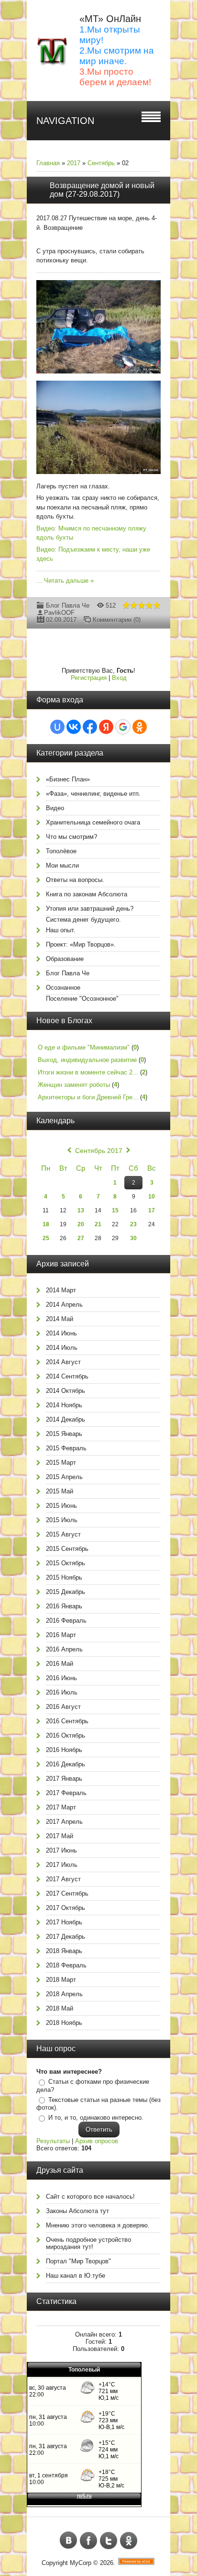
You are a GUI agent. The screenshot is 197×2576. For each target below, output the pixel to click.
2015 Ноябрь (64, 1577)
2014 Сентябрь (67, 1376)
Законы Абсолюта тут (77, 2211)
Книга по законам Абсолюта (87, 894)
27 (81, 1238)
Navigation (65, 121)
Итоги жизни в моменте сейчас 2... (88, 1072)
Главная (48, 163)
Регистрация (89, 678)
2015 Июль (62, 1520)
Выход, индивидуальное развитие (87, 1060)
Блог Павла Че (68, 605)
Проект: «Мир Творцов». (81, 944)
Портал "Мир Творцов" (78, 2261)
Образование (65, 959)
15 (115, 1210)
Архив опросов (97, 2141)
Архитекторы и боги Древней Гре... (88, 1097)
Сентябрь (101, 163)
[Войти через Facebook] (90, 727)
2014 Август (63, 1362)
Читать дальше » (69, 581)
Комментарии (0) (117, 620)
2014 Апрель (64, 1305)
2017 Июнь (61, 1850)
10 (152, 1197)
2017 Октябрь (66, 1908)
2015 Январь (64, 1434)
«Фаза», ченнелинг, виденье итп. (93, 794)
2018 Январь (64, 1951)
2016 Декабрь (66, 1764)
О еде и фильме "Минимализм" (84, 1047)
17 (152, 1210)
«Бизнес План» (68, 779)
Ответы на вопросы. (75, 880)
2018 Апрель (64, 1994)
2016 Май (60, 1664)
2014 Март (61, 1290)
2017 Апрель (64, 1822)
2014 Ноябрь (64, 1405)
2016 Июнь (61, 1678)
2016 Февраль (66, 1621)
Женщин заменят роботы (74, 1085)
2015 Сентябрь (67, 1549)
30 (133, 1238)
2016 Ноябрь (64, 1750)
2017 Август (63, 1879)
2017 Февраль (66, 1793)
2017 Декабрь (66, 1937)
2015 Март (61, 1463)
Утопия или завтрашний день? (90, 909)
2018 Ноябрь (64, 2023)
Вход (119, 678)
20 (81, 1224)
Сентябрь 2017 (99, 1151)
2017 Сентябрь (67, 1893)
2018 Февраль (66, 1965)
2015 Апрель (64, 1477)
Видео (55, 808)
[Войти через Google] (123, 727)
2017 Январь (64, 1779)
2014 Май (60, 1319)
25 (46, 1238)
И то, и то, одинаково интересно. (96, 2118)
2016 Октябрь (66, 1735)
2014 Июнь (61, 1333)
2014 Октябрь (66, 1391)
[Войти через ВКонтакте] (74, 727)
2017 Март (61, 1807)
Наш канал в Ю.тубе (76, 2276)
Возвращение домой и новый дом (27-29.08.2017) (102, 190)
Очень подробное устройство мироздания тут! (88, 2243)
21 (98, 1224)
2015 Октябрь (66, 1563)
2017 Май (60, 1836)
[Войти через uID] (57, 727)
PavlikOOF (59, 613)
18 (46, 1224)
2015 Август (63, 1534)
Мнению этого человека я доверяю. (98, 2225)
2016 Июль (62, 1692)
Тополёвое (61, 851)
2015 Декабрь (66, 1592)
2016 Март (61, 1635)
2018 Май (60, 2008)
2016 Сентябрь (67, 1721)
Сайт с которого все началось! (90, 2197)
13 (81, 1210)
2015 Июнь (61, 1506)
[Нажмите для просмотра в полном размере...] (103, 374)
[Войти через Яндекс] (106, 727)
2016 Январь (64, 1606)
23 (133, 1224)
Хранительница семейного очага (93, 822)
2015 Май (60, 1491)
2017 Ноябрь (64, 1922)
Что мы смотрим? (71, 837)
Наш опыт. (61, 930)
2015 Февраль (66, 1448)
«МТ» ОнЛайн (110, 19)
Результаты (53, 2141)
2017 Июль (62, 1865)
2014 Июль (62, 1348)
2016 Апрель (64, 1649)
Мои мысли (62, 865)
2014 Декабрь (66, 1419)
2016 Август (63, 1707)
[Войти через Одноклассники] (140, 727)
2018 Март (61, 1980)
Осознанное (63, 988)
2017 (74, 163)
